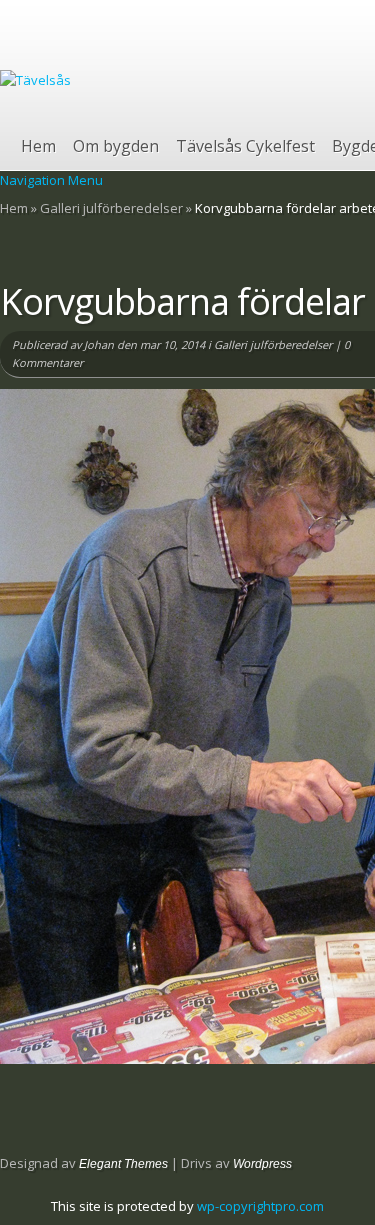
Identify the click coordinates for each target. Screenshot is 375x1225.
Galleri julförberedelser (111, 208)
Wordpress (262, 1164)
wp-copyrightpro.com (260, 1206)
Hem (38, 146)
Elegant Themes (123, 1164)
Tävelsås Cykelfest (245, 146)
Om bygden (116, 146)
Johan (99, 344)
